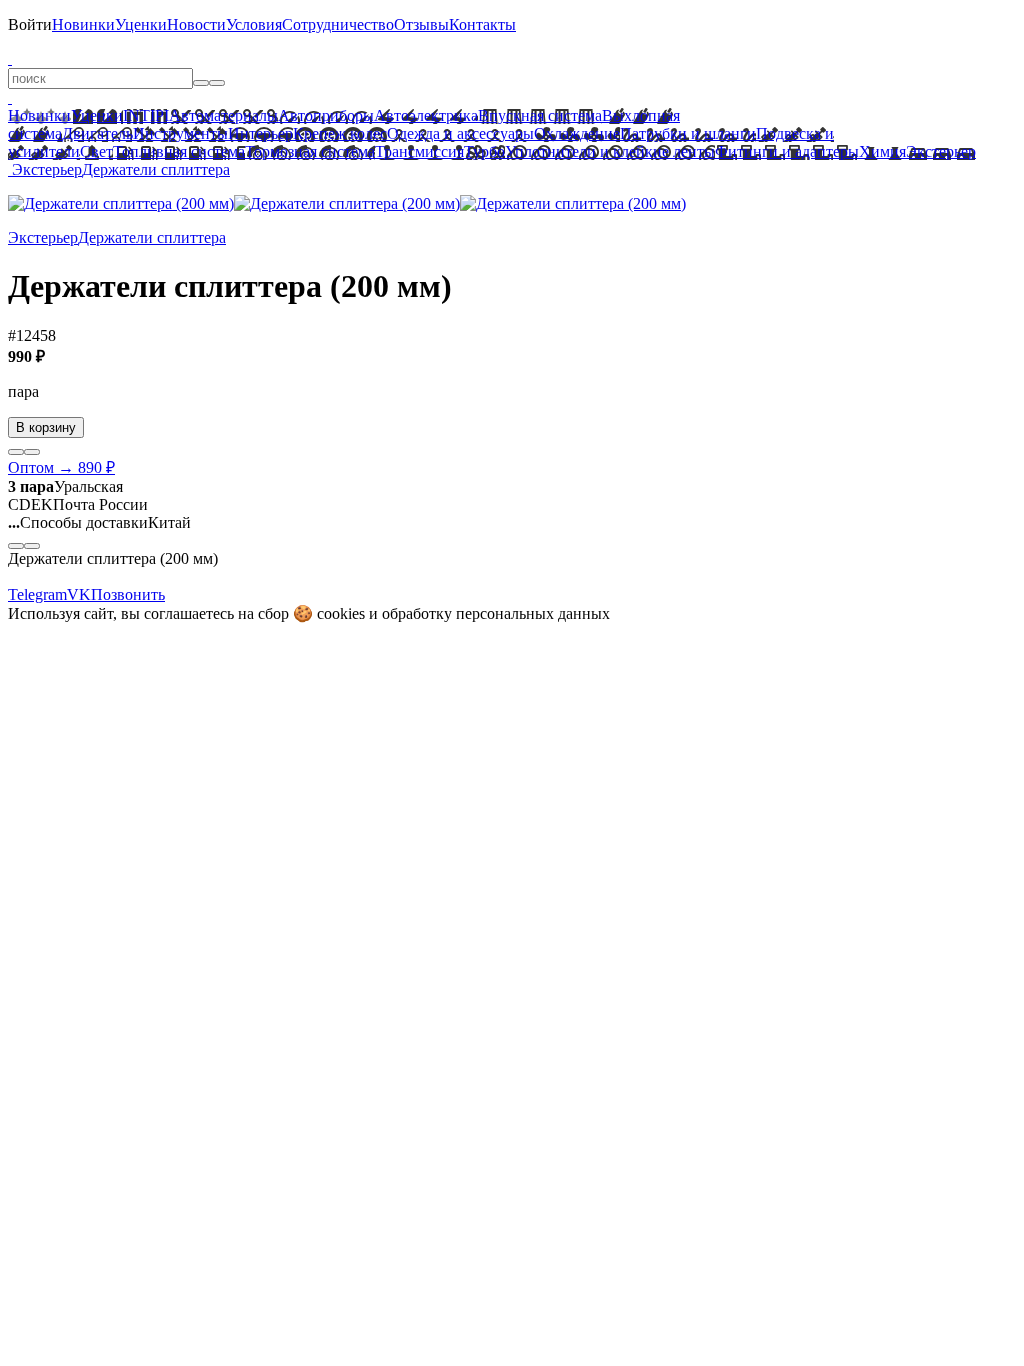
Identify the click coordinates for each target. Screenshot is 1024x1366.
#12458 (32, 335)
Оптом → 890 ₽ (61, 467)
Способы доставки (78, 522)
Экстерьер (941, 151)
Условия (254, 24)
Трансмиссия (419, 151)
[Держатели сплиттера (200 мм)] (121, 203)
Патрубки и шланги (688, 133)
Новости (196, 24)
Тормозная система (310, 151)
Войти (30, 24)
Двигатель (97, 133)
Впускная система (540, 115)
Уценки (141, 24)
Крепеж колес (340, 133)
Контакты (482, 24)
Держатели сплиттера (156, 169)
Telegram (37, 594)
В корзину (46, 427)
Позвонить (128, 594)
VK (79, 594)
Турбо (484, 151)
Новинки (83, 24)
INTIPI (146, 115)
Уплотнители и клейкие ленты (610, 151)
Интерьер (260, 133)
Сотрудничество (338, 24)
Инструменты (180, 133)
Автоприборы (326, 115)
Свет (96, 151)
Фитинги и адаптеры (787, 151)
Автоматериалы (223, 115)
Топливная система (179, 151)
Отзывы (421, 24)
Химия (882, 151)
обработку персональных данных (496, 613)
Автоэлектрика (426, 115)
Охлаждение (577, 133)
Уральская (65, 486)
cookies (341, 613)
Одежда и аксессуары (460, 133)
